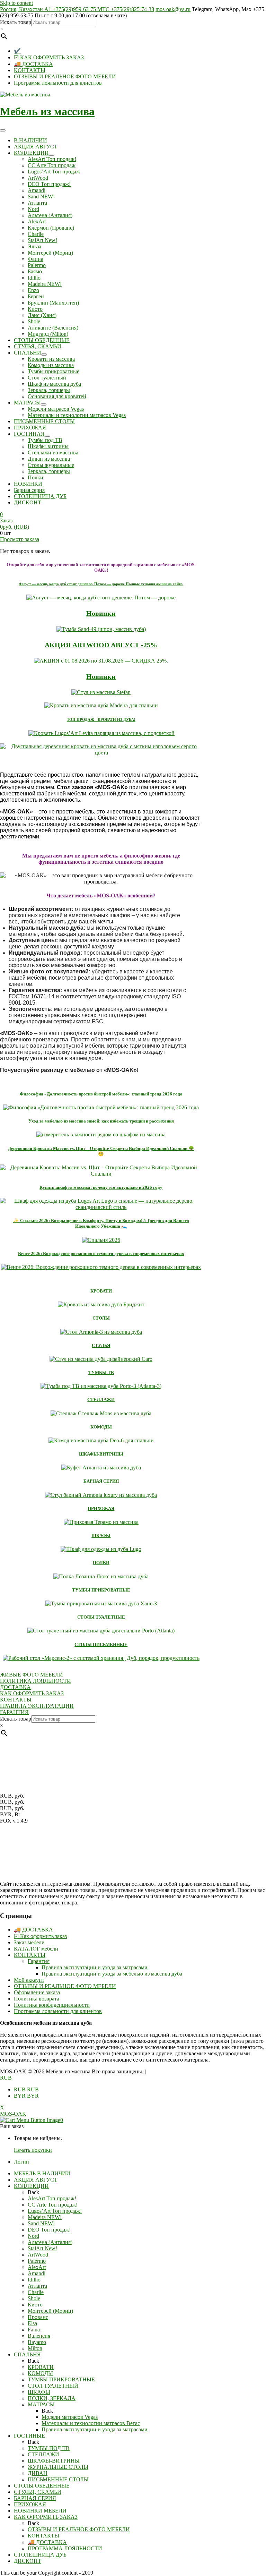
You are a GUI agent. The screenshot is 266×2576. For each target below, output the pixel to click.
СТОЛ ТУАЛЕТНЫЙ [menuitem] (53, 2386)
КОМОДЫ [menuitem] (40, 2373)
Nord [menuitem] (33, 2236)
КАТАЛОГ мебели (36, 1949)
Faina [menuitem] (34, 2330)
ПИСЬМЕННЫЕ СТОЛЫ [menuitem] (58, 2479)
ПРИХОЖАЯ (101, 1508)
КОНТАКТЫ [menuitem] (43, 2536)
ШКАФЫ (101, 1536)
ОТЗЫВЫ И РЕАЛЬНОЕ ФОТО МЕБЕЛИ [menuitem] (79, 2529)
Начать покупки (33, 2150)
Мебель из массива (47, 111)
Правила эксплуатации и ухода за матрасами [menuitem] (95, 2429)
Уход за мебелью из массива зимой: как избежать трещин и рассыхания (101, 1121)
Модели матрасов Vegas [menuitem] (70, 2417)
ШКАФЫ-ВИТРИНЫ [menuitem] (54, 2461)
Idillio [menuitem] (34, 2280)
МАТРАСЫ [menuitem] (41, 2404)
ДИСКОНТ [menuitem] (28, 2561)
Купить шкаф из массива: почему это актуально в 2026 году (101, 1187)
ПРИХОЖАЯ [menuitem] (30, 2504)
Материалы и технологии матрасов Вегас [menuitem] (91, 2423)
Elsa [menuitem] (32, 2323)
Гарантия (39, 1961)
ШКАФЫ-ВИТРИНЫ (101, 1454)
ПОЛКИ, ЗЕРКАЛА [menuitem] (52, 2398)
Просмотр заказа (20, 539)
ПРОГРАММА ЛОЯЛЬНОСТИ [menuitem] (65, 2548)
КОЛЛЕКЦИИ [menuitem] (31, 2186)
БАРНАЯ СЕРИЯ (101, 1481)
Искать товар (16, 22)
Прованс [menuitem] (38, 2317)
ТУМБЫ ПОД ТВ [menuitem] (49, 2448)
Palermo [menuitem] (37, 2261)
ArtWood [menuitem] (38, 2255)
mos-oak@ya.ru (173, 9)
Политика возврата (37, 1999)
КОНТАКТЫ (30, 70)
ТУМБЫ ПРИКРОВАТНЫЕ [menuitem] (61, 2379)
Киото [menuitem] (35, 2305)
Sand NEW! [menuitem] (41, 2223)
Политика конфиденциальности (52, 2005)
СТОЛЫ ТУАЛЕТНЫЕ (101, 1617)
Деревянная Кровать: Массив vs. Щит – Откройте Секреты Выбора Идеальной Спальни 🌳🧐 (101, 1151)
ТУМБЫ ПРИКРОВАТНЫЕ (101, 1590)
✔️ (17, 51)
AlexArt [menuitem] (37, 2267)
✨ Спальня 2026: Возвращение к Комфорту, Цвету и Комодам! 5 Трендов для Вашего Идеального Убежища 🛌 (101, 1223)
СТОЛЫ (101, 1318)
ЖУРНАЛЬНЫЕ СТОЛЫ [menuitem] (58, 2467)
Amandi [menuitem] (37, 2273)
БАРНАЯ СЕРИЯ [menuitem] (35, 2498)
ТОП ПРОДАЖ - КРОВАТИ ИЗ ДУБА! (101, 719)
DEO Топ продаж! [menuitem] (49, 2230)
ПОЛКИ (101, 1563)
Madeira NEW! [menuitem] (45, 2217)
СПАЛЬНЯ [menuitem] (27, 2355)
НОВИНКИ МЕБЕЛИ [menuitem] (40, 2511)
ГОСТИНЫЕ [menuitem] (29, 2436)
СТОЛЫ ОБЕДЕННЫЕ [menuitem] (42, 2486)
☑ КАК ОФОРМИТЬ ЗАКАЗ (49, 57)
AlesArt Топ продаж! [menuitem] (52, 2198)
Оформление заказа (37, 1992)
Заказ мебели (29, 1942)
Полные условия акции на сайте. (101, 584)
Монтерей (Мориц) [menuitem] (50, 2311)
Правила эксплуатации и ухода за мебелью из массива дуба (112, 1974)
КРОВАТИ (101, 1291)
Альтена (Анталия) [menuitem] (50, 2242)
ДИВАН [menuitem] (38, 2473)
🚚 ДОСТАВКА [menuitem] (47, 2542)
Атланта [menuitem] (37, 2286)
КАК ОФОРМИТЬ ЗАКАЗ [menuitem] (46, 2517)
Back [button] (33, 2192)
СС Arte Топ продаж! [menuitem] (53, 2205)
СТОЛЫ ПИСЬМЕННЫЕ (101, 1644)
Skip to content (16, 3)
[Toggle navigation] (3, 130)
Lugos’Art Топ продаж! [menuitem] (55, 2211)
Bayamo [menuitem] (37, 2342)
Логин (21, 2162)
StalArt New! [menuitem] (42, 2248)
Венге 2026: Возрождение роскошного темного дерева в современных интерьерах (101, 1253)
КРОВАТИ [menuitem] (41, 2367)
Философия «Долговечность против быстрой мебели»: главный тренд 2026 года (101, 1094)
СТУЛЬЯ (101, 1345)
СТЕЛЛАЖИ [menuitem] (43, 2454)
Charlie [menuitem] (36, 2292)
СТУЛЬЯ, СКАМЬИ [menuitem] (38, 2492)
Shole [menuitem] (34, 2298)
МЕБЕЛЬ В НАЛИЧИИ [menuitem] (42, 2173)
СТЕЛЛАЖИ (101, 1400)
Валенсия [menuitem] (39, 2336)
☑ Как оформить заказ (40, 1936)
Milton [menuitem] (35, 2348)
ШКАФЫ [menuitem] (39, 2392)
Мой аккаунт (29, 1980)
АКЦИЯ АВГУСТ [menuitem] (36, 2180)
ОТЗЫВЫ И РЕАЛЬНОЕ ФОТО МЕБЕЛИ (65, 76)
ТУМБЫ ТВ (101, 1372)
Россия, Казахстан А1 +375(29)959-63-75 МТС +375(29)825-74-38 (77, 9)
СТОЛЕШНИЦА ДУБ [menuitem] (40, 2555)
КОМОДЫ (101, 1427)
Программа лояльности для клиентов (58, 83)
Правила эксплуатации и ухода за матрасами (95, 1967)
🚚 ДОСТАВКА (33, 64)
